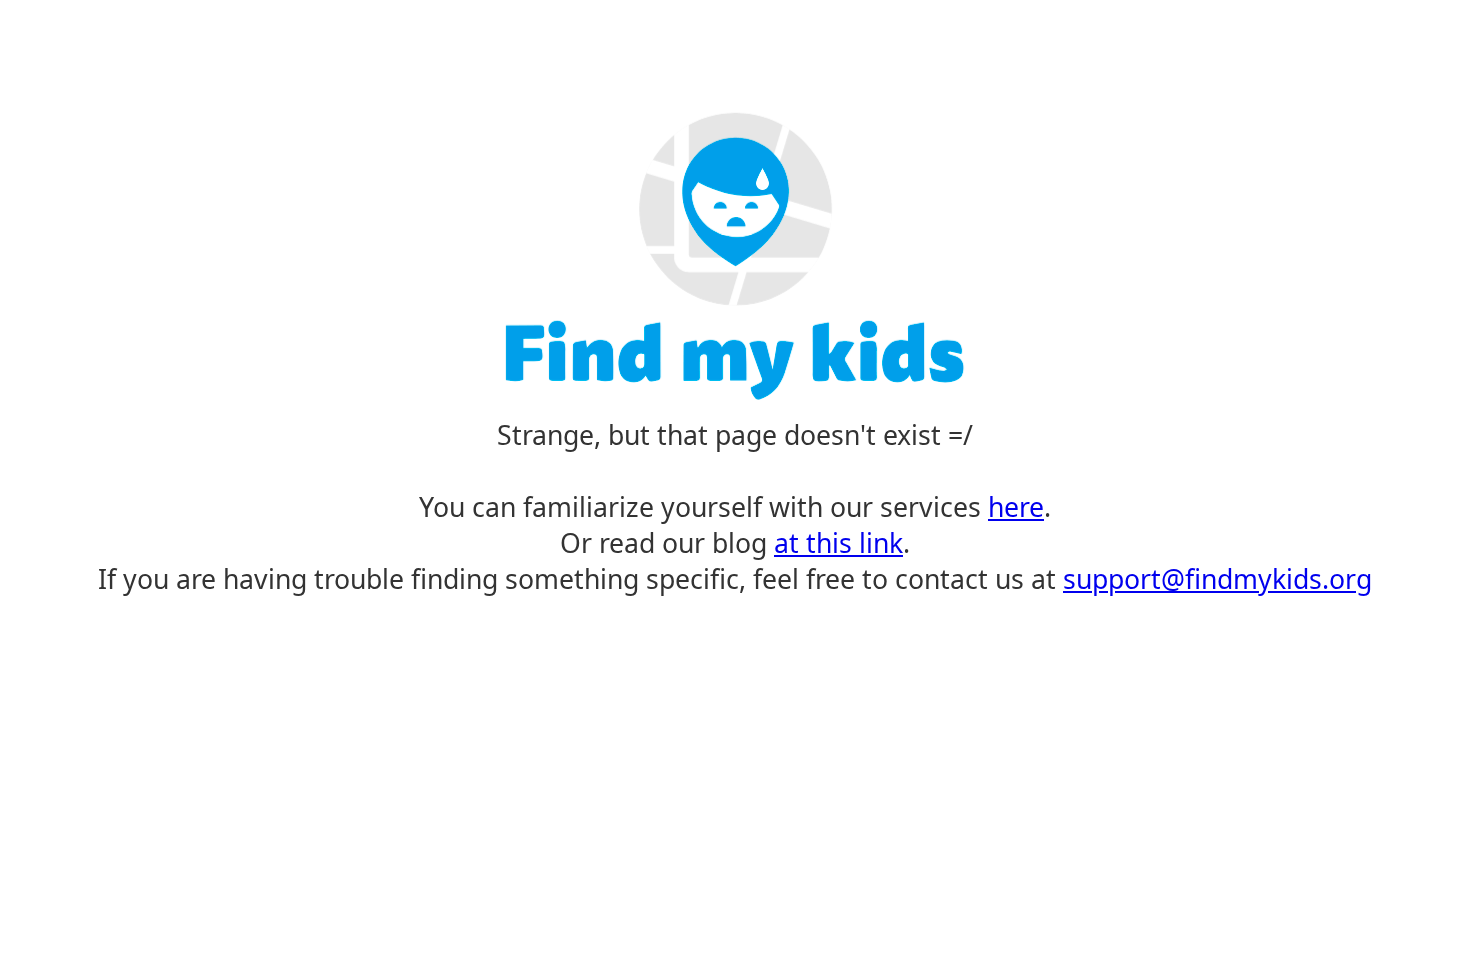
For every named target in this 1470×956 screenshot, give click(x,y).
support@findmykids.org (1217, 579)
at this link (838, 543)
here (1016, 507)
